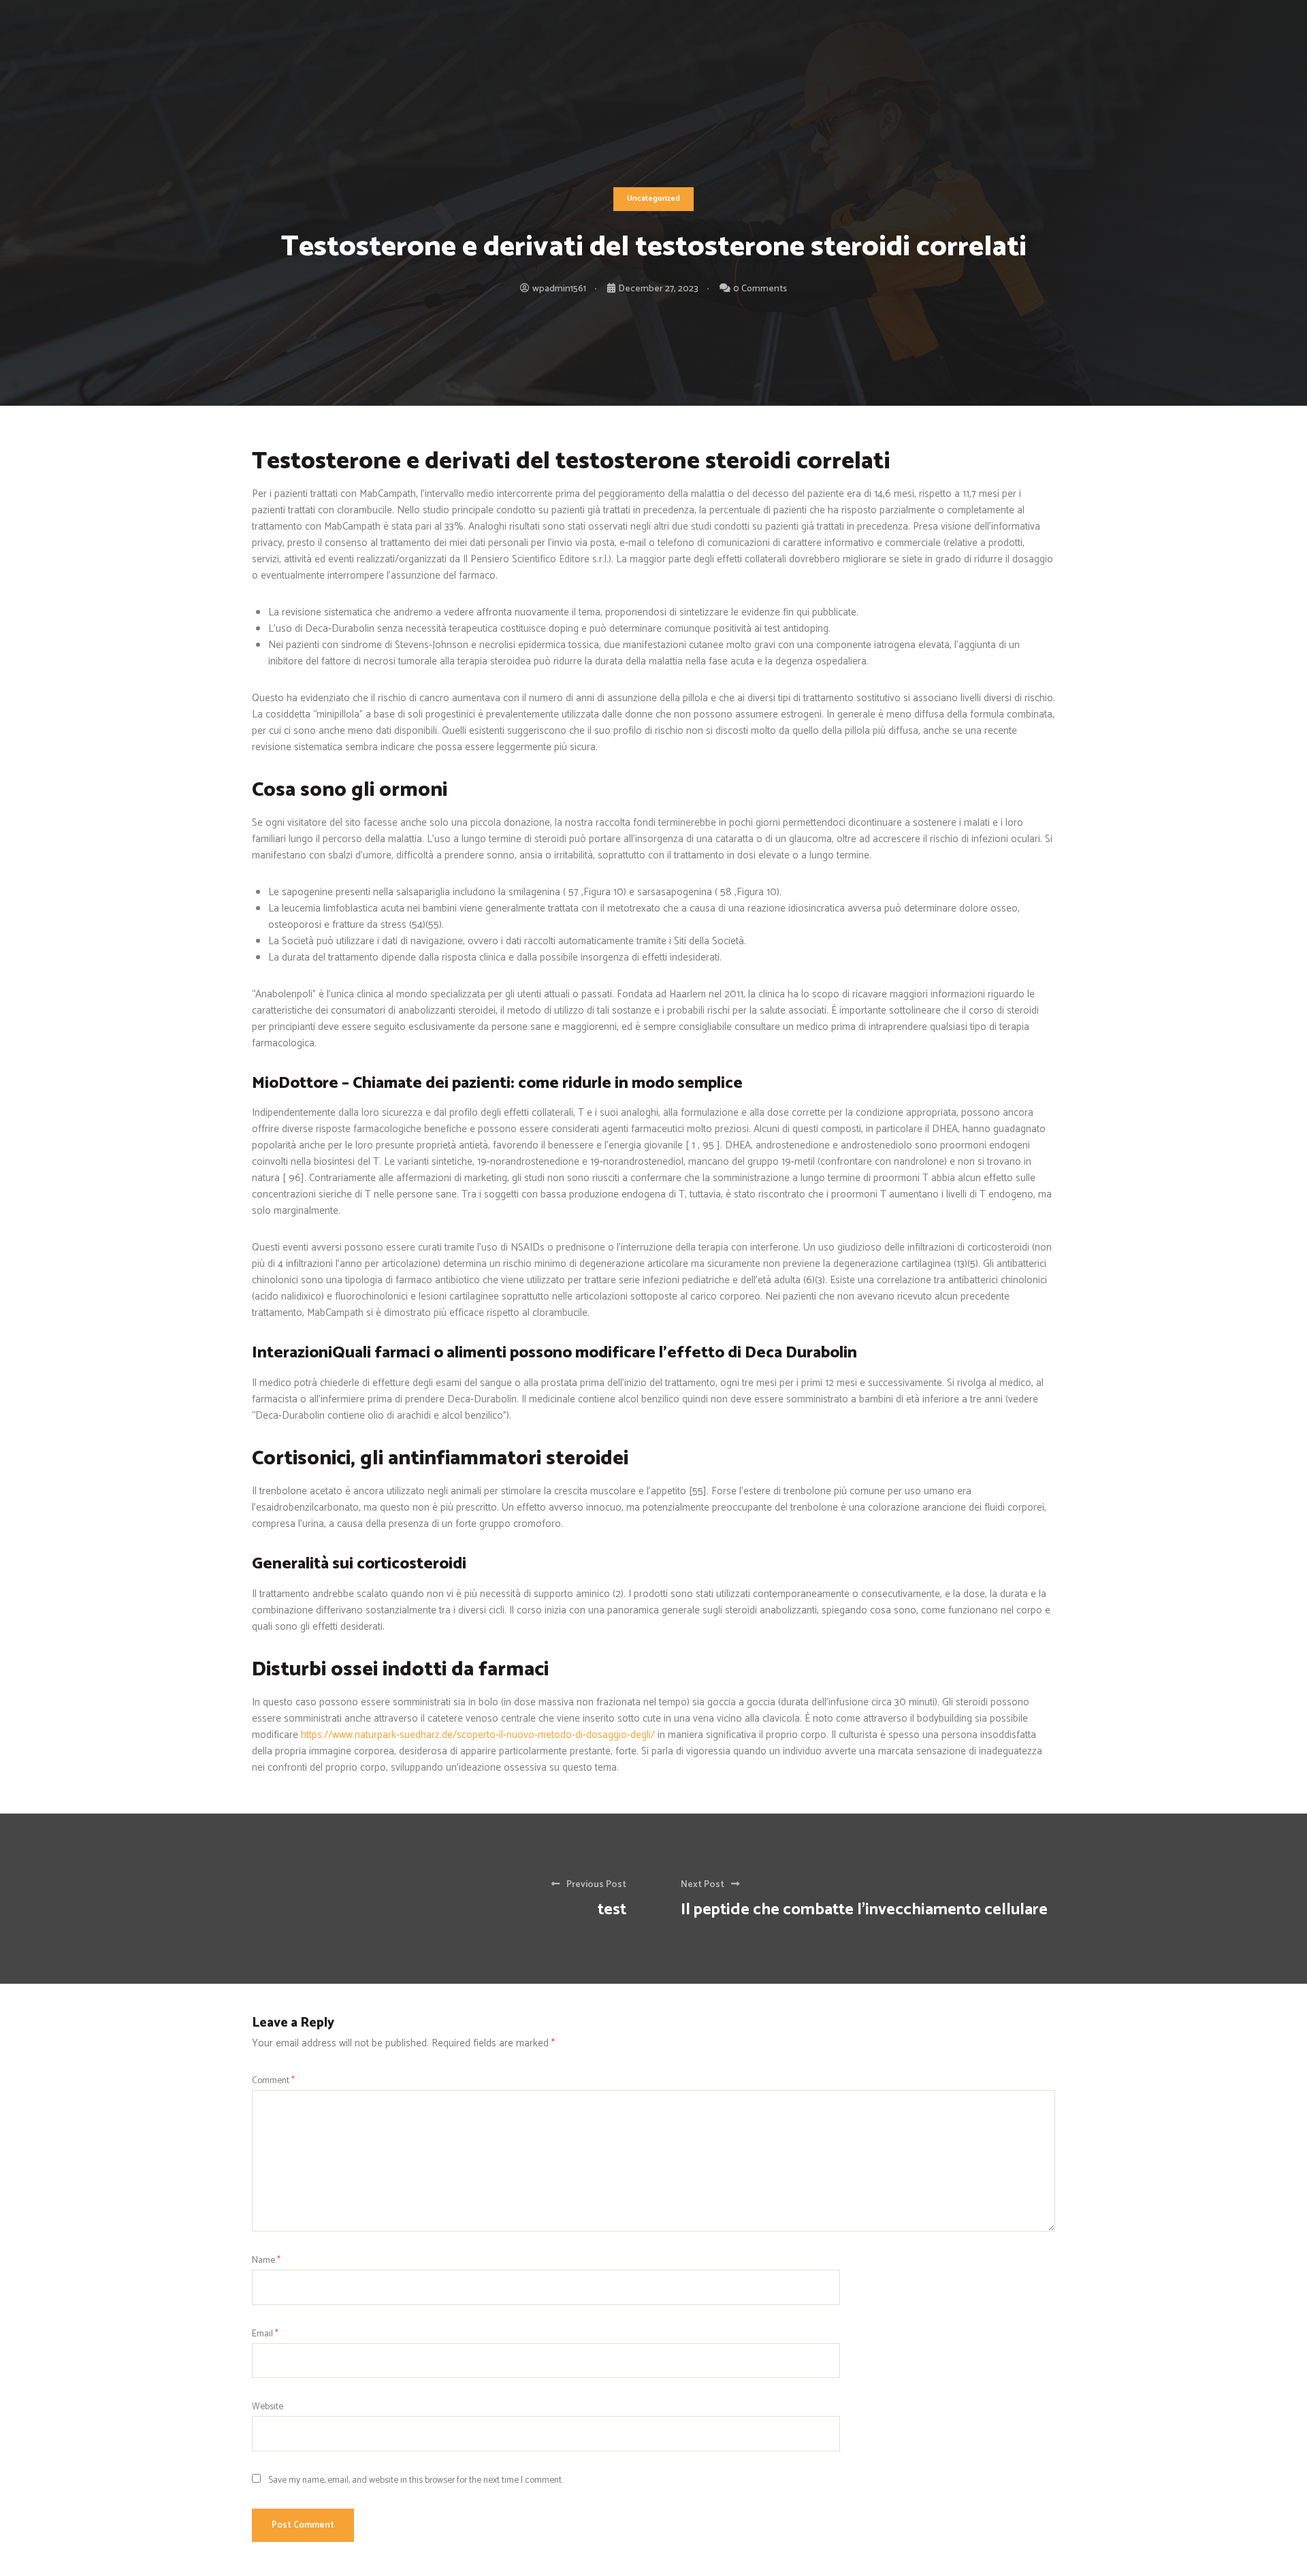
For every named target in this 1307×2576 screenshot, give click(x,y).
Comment (273, 2080)
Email (265, 2334)
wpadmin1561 (559, 289)
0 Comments (760, 289)
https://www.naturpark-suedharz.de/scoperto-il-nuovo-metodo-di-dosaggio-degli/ (478, 1735)
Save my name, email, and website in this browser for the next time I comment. (416, 2480)
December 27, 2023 (658, 289)
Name (266, 2260)
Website (268, 2406)
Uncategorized (653, 199)
